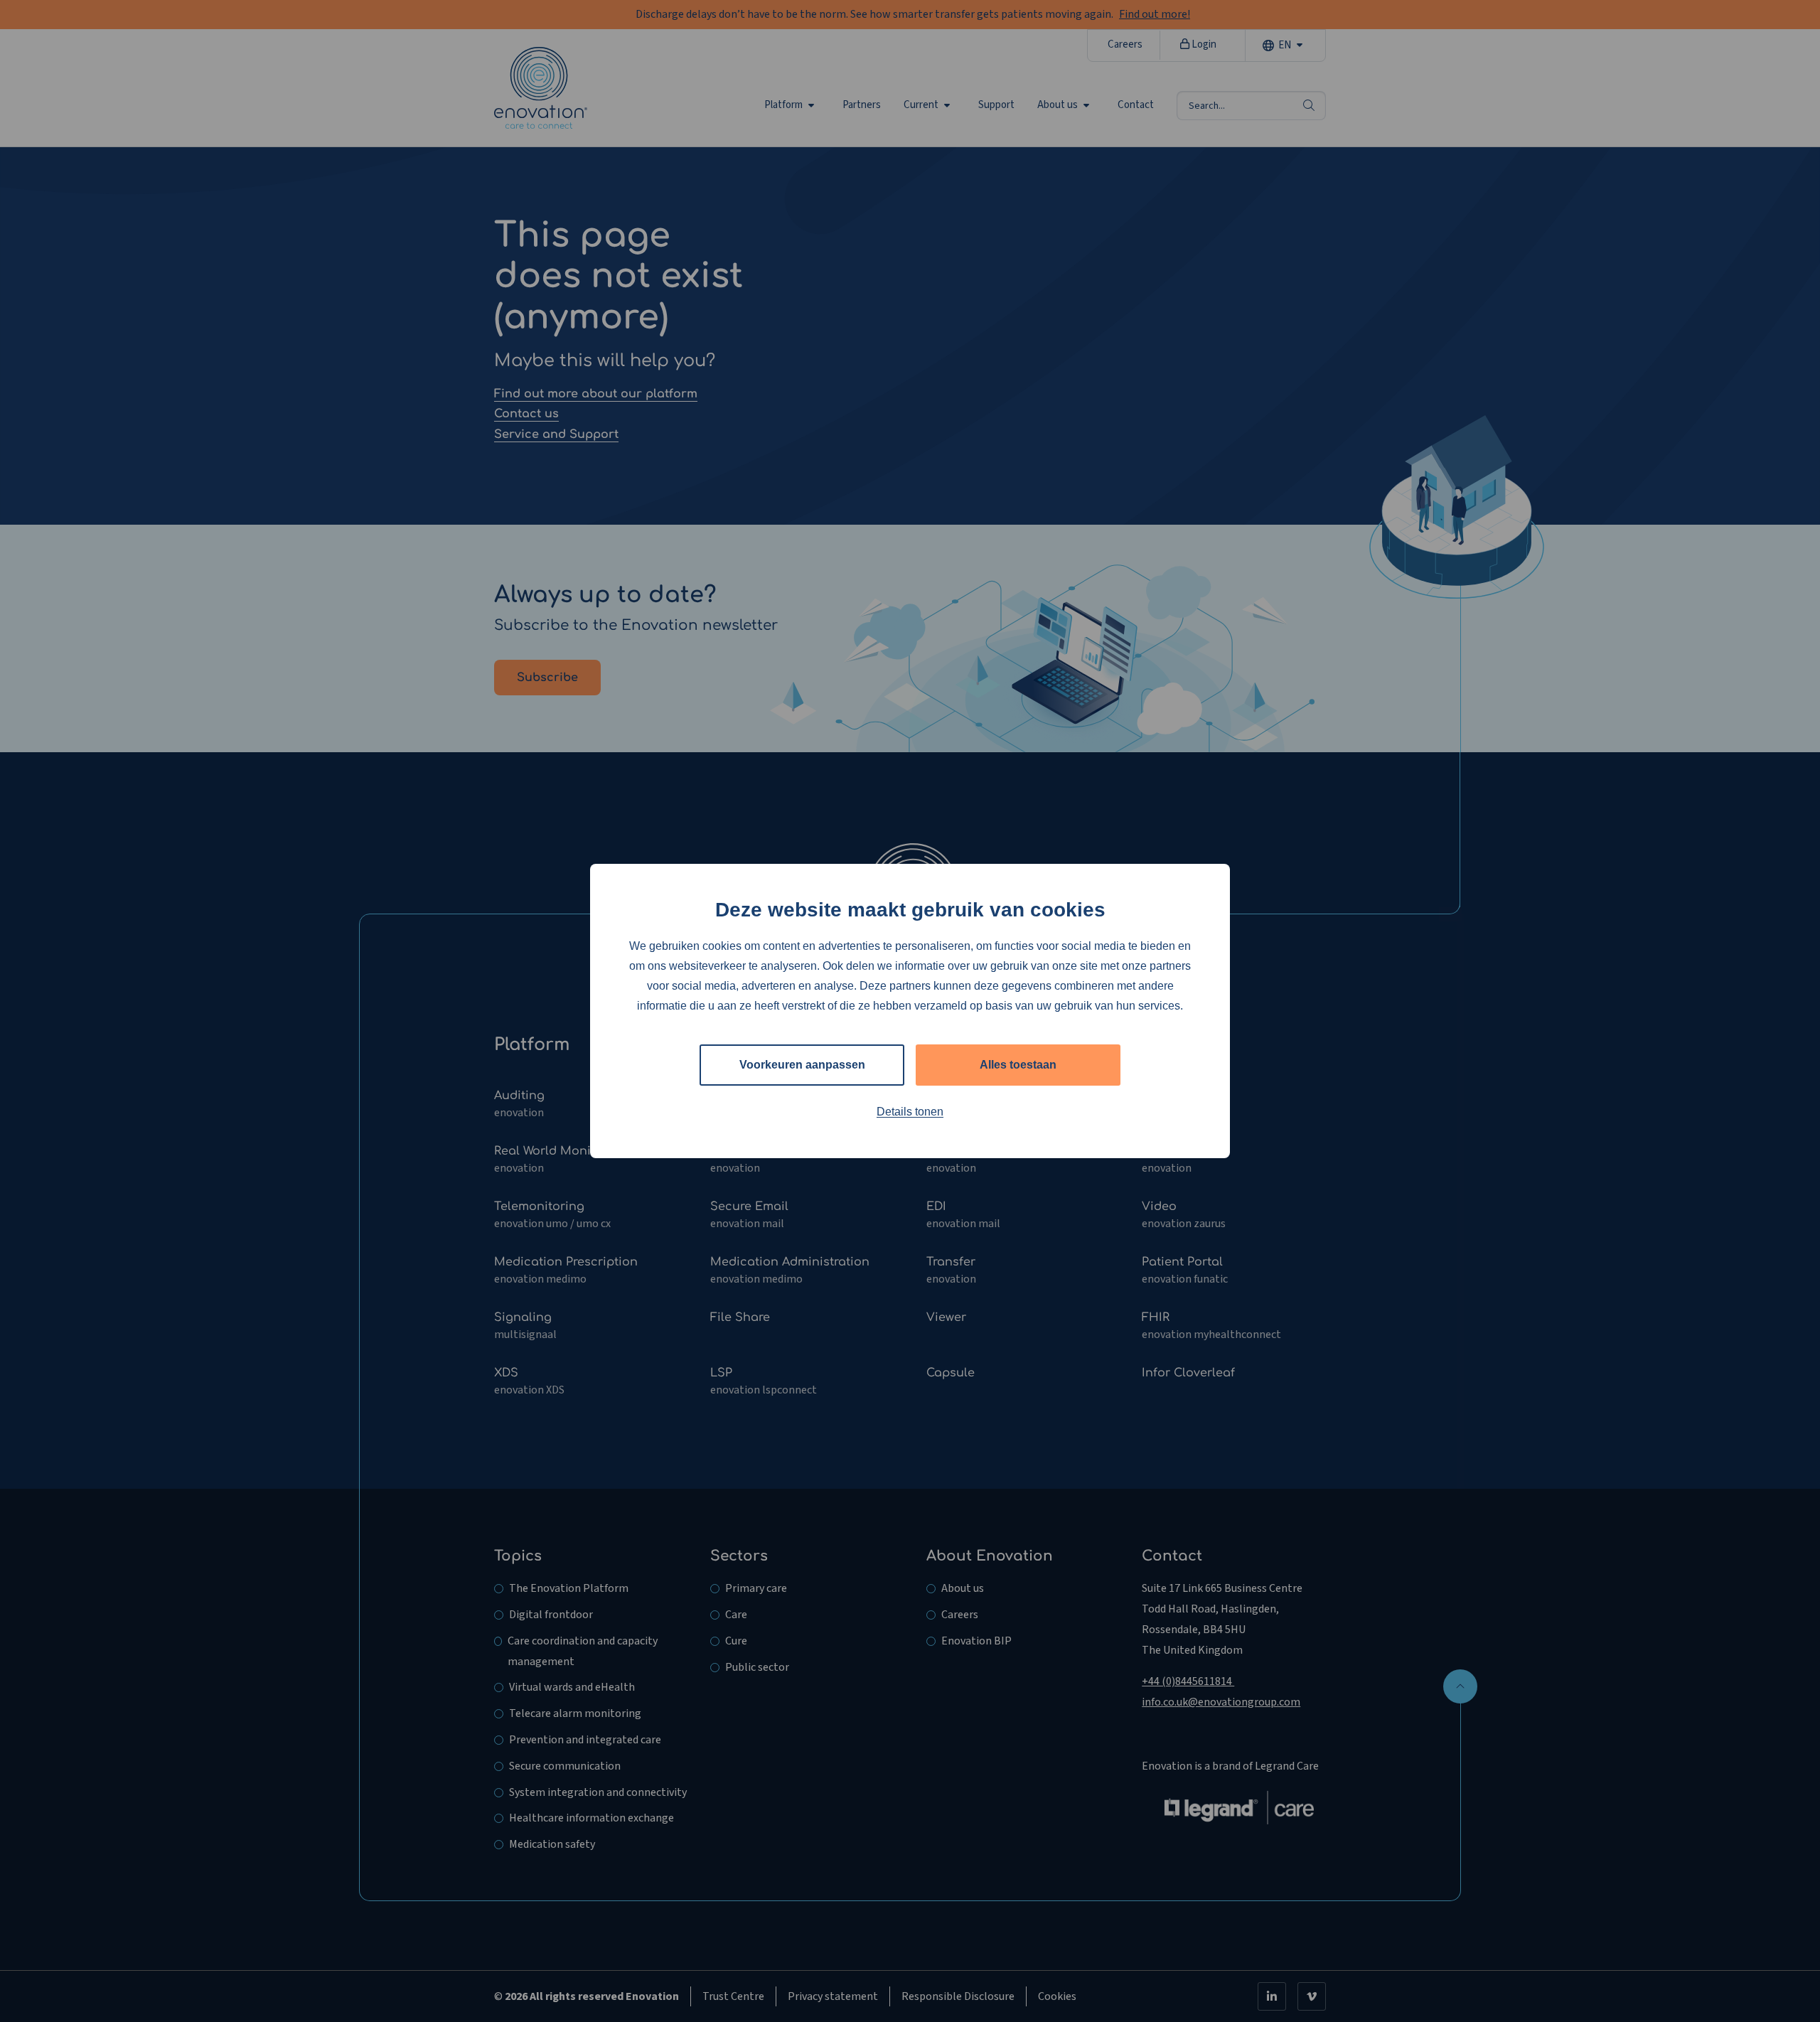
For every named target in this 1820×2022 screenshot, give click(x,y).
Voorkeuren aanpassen (802, 1065)
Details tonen (910, 1112)
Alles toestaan (1018, 1065)
